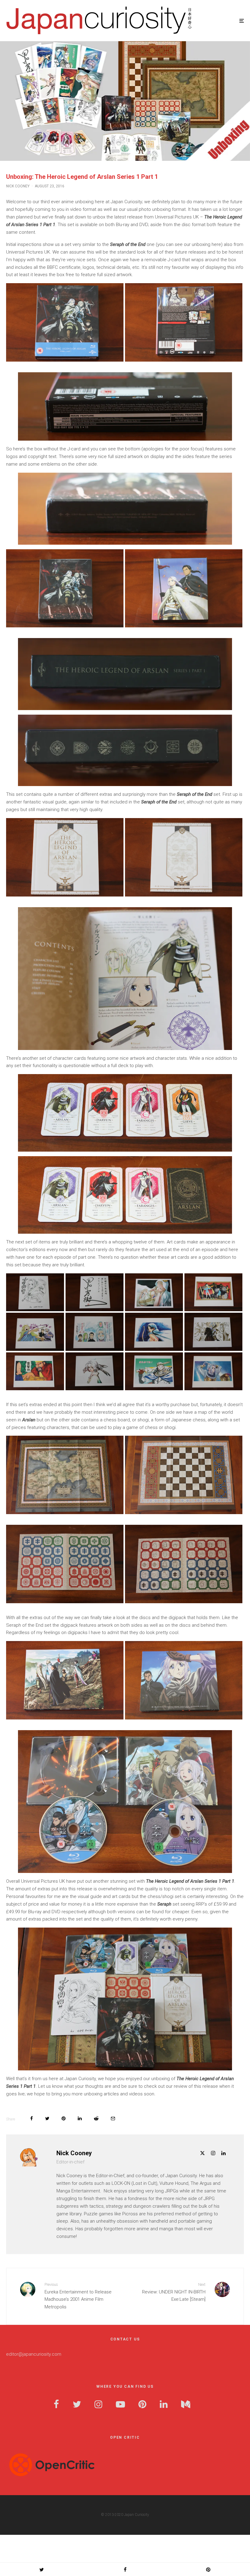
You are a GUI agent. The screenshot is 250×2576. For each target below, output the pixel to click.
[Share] (32, 2118)
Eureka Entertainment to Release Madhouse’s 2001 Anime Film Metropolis (78, 2296)
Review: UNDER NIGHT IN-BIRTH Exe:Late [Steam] (174, 2292)
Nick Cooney (18, 186)
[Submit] (96, 2118)
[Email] (113, 2118)
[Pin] (64, 2118)
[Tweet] (47, 2118)
